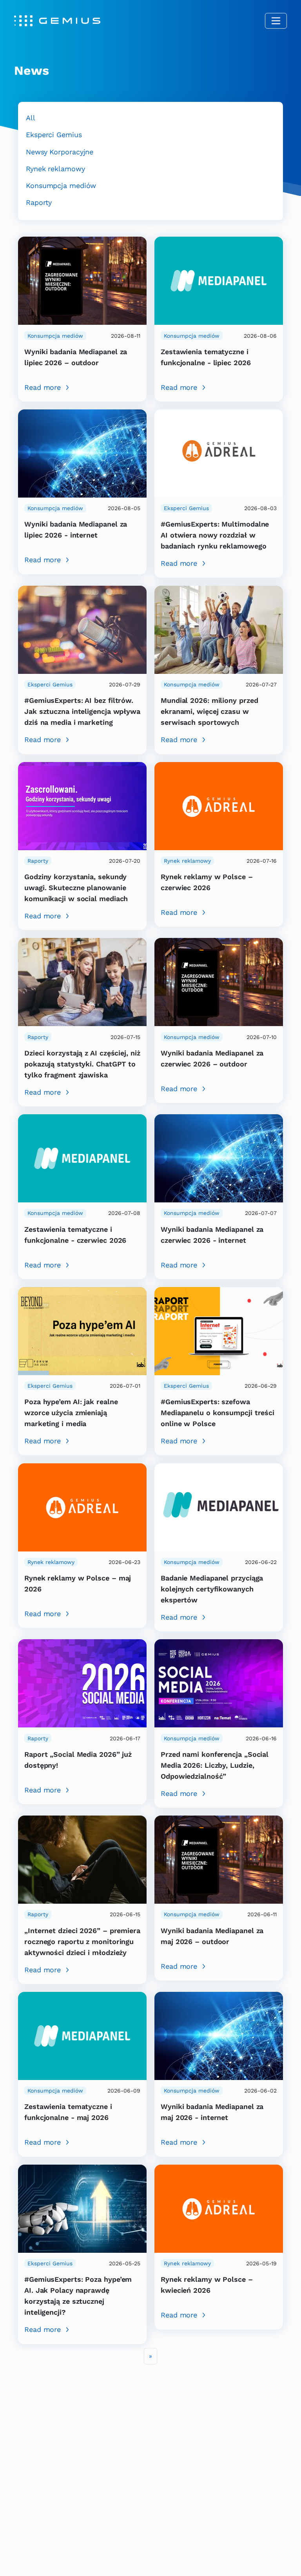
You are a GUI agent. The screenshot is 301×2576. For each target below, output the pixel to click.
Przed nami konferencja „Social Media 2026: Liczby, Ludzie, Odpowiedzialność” (215, 1765)
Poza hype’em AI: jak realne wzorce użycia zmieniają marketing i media (71, 1413)
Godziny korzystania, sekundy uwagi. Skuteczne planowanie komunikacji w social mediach (76, 888)
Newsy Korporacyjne (60, 152)
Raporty (39, 202)
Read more (43, 387)
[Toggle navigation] (276, 21)
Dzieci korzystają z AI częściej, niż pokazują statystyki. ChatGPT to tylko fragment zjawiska (82, 1064)
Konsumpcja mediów (61, 186)
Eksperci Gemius (54, 135)
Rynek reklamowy (55, 169)
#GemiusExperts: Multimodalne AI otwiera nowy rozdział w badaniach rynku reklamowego (215, 535)
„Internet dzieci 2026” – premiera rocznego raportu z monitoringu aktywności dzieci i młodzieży (82, 1942)
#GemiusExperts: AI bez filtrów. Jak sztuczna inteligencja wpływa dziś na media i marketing (82, 711)
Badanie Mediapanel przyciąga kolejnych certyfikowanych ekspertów (212, 1589)
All (31, 118)
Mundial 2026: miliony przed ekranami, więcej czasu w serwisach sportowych (209, 711)
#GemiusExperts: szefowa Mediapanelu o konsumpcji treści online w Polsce (218, 1413)
